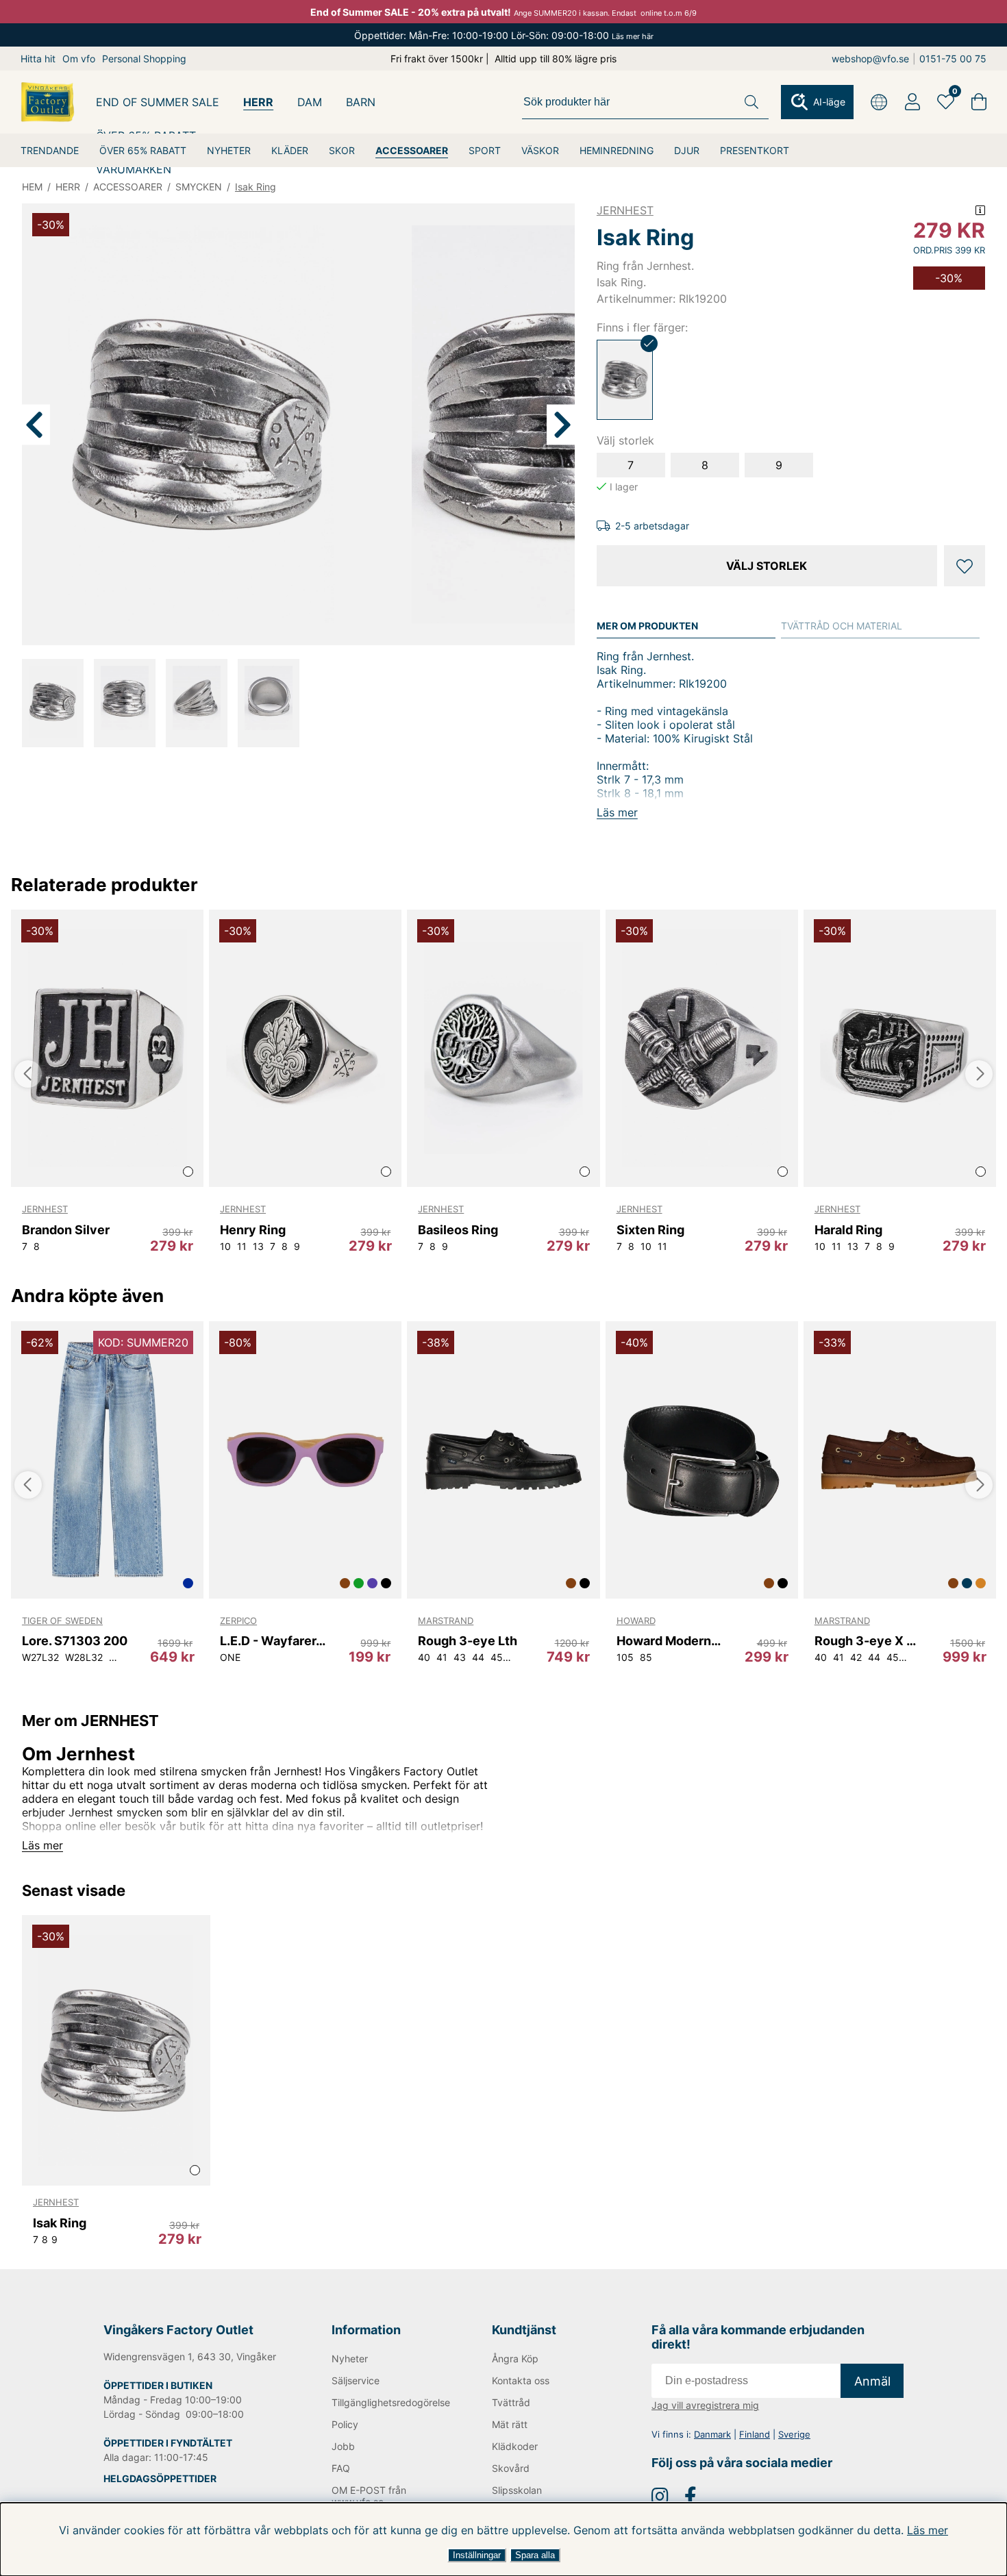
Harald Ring (848, 1230)
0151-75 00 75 (953, 59)
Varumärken (134, 169)
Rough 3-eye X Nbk (868, 1641)
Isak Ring (256, 187)
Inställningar (477, 2555)
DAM (310, 102)
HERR (258, 102)
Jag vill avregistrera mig (705, 2405)
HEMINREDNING (617, 150)
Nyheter (350, 2359)
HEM (32, 187)
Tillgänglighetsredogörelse (389, 2402)
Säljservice (356, 2380)
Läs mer (928, 2530)
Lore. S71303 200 (75, 1641)
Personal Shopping (144, 59)
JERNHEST (625, 210)
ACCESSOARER (412, 150)
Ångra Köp (515, 2359)
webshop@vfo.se (870, 59)
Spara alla (535, 2555)
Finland (755, 2434)
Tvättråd (511, 2402)
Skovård (511, 2468)
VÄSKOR (540, 150)
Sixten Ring (650, 1230)
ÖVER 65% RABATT (143, 150)
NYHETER (229, 150)
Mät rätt (510, 2424)
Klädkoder (515, 2446)
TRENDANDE (50, 150)
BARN (361, 102)
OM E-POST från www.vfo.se (369, 2496)
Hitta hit (38, 59)
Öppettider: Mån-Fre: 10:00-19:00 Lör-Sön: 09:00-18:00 (504, 35)
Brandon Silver (66, 1230)
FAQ (341, 2468)
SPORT (485, 150)
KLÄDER (290, 150)
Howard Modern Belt (670, 1641)
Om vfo (79, 59)
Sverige (794, 2434)
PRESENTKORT (755, 150)
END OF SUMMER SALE (158, 102)
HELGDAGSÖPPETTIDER (160, 2478)
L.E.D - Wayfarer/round (273, 1641)
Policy (345, 2424)
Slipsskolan (517, 2490)
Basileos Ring (458, 1230)
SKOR (342, 150)
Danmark (712, 2434)
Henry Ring (253, 1230)
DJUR (687, 150)
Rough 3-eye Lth (468, 1641)
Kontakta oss (521, 2380)
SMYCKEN (199, 187)
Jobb (343, 2446)
